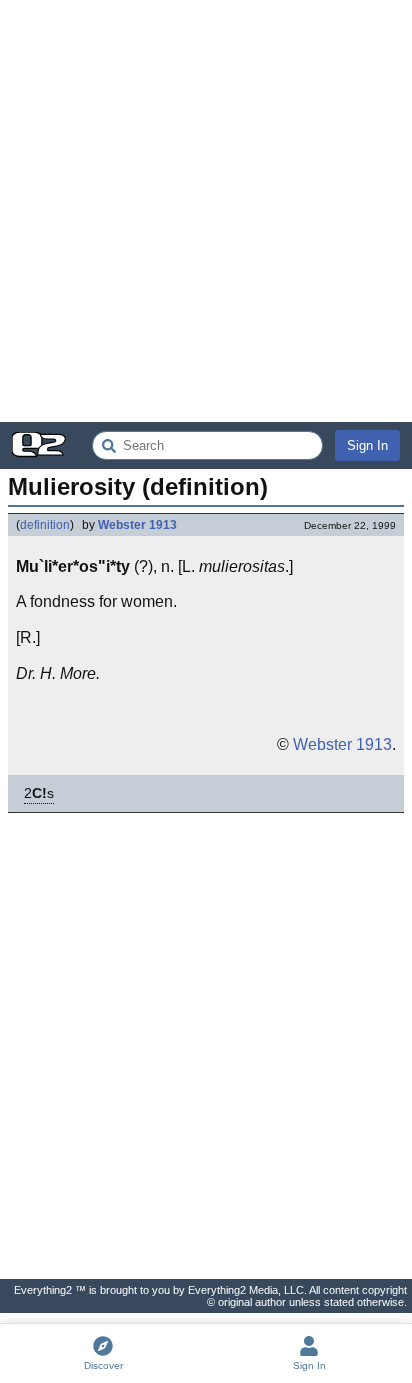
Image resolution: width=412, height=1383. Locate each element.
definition (45, 525)
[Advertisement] (206, 211)
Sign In (367, 445)
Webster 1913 (137, 525)
